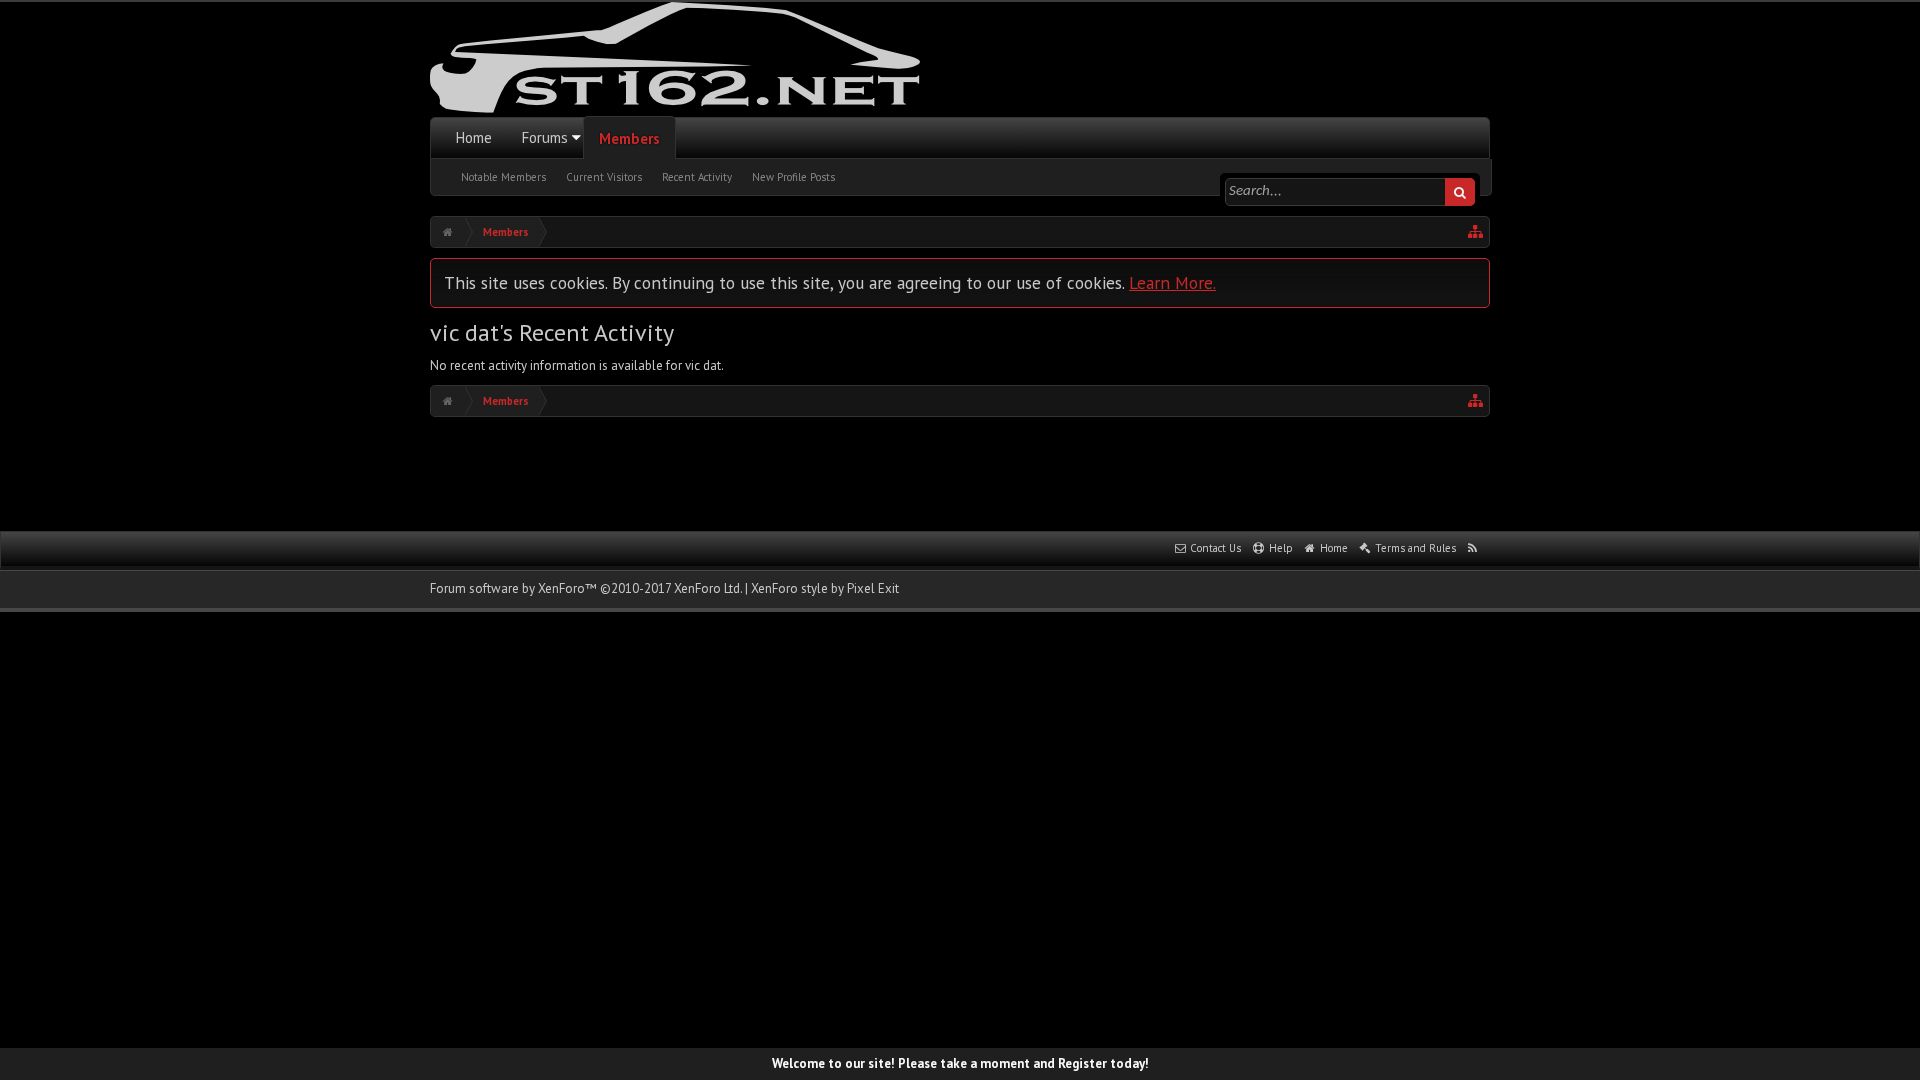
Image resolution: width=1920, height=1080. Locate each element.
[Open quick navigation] (1476, 232)
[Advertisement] (960, 472)
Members (629, 138)
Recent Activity (697, 177)
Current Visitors (604, 177)
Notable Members (503, 177)
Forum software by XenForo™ (586, 588)
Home (474, 137)
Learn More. (1172, 282)
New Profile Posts (793, 177)
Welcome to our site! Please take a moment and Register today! (960, 1063)
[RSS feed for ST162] (1473, 549)
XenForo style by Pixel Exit (825, 588)
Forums (545, 137)
